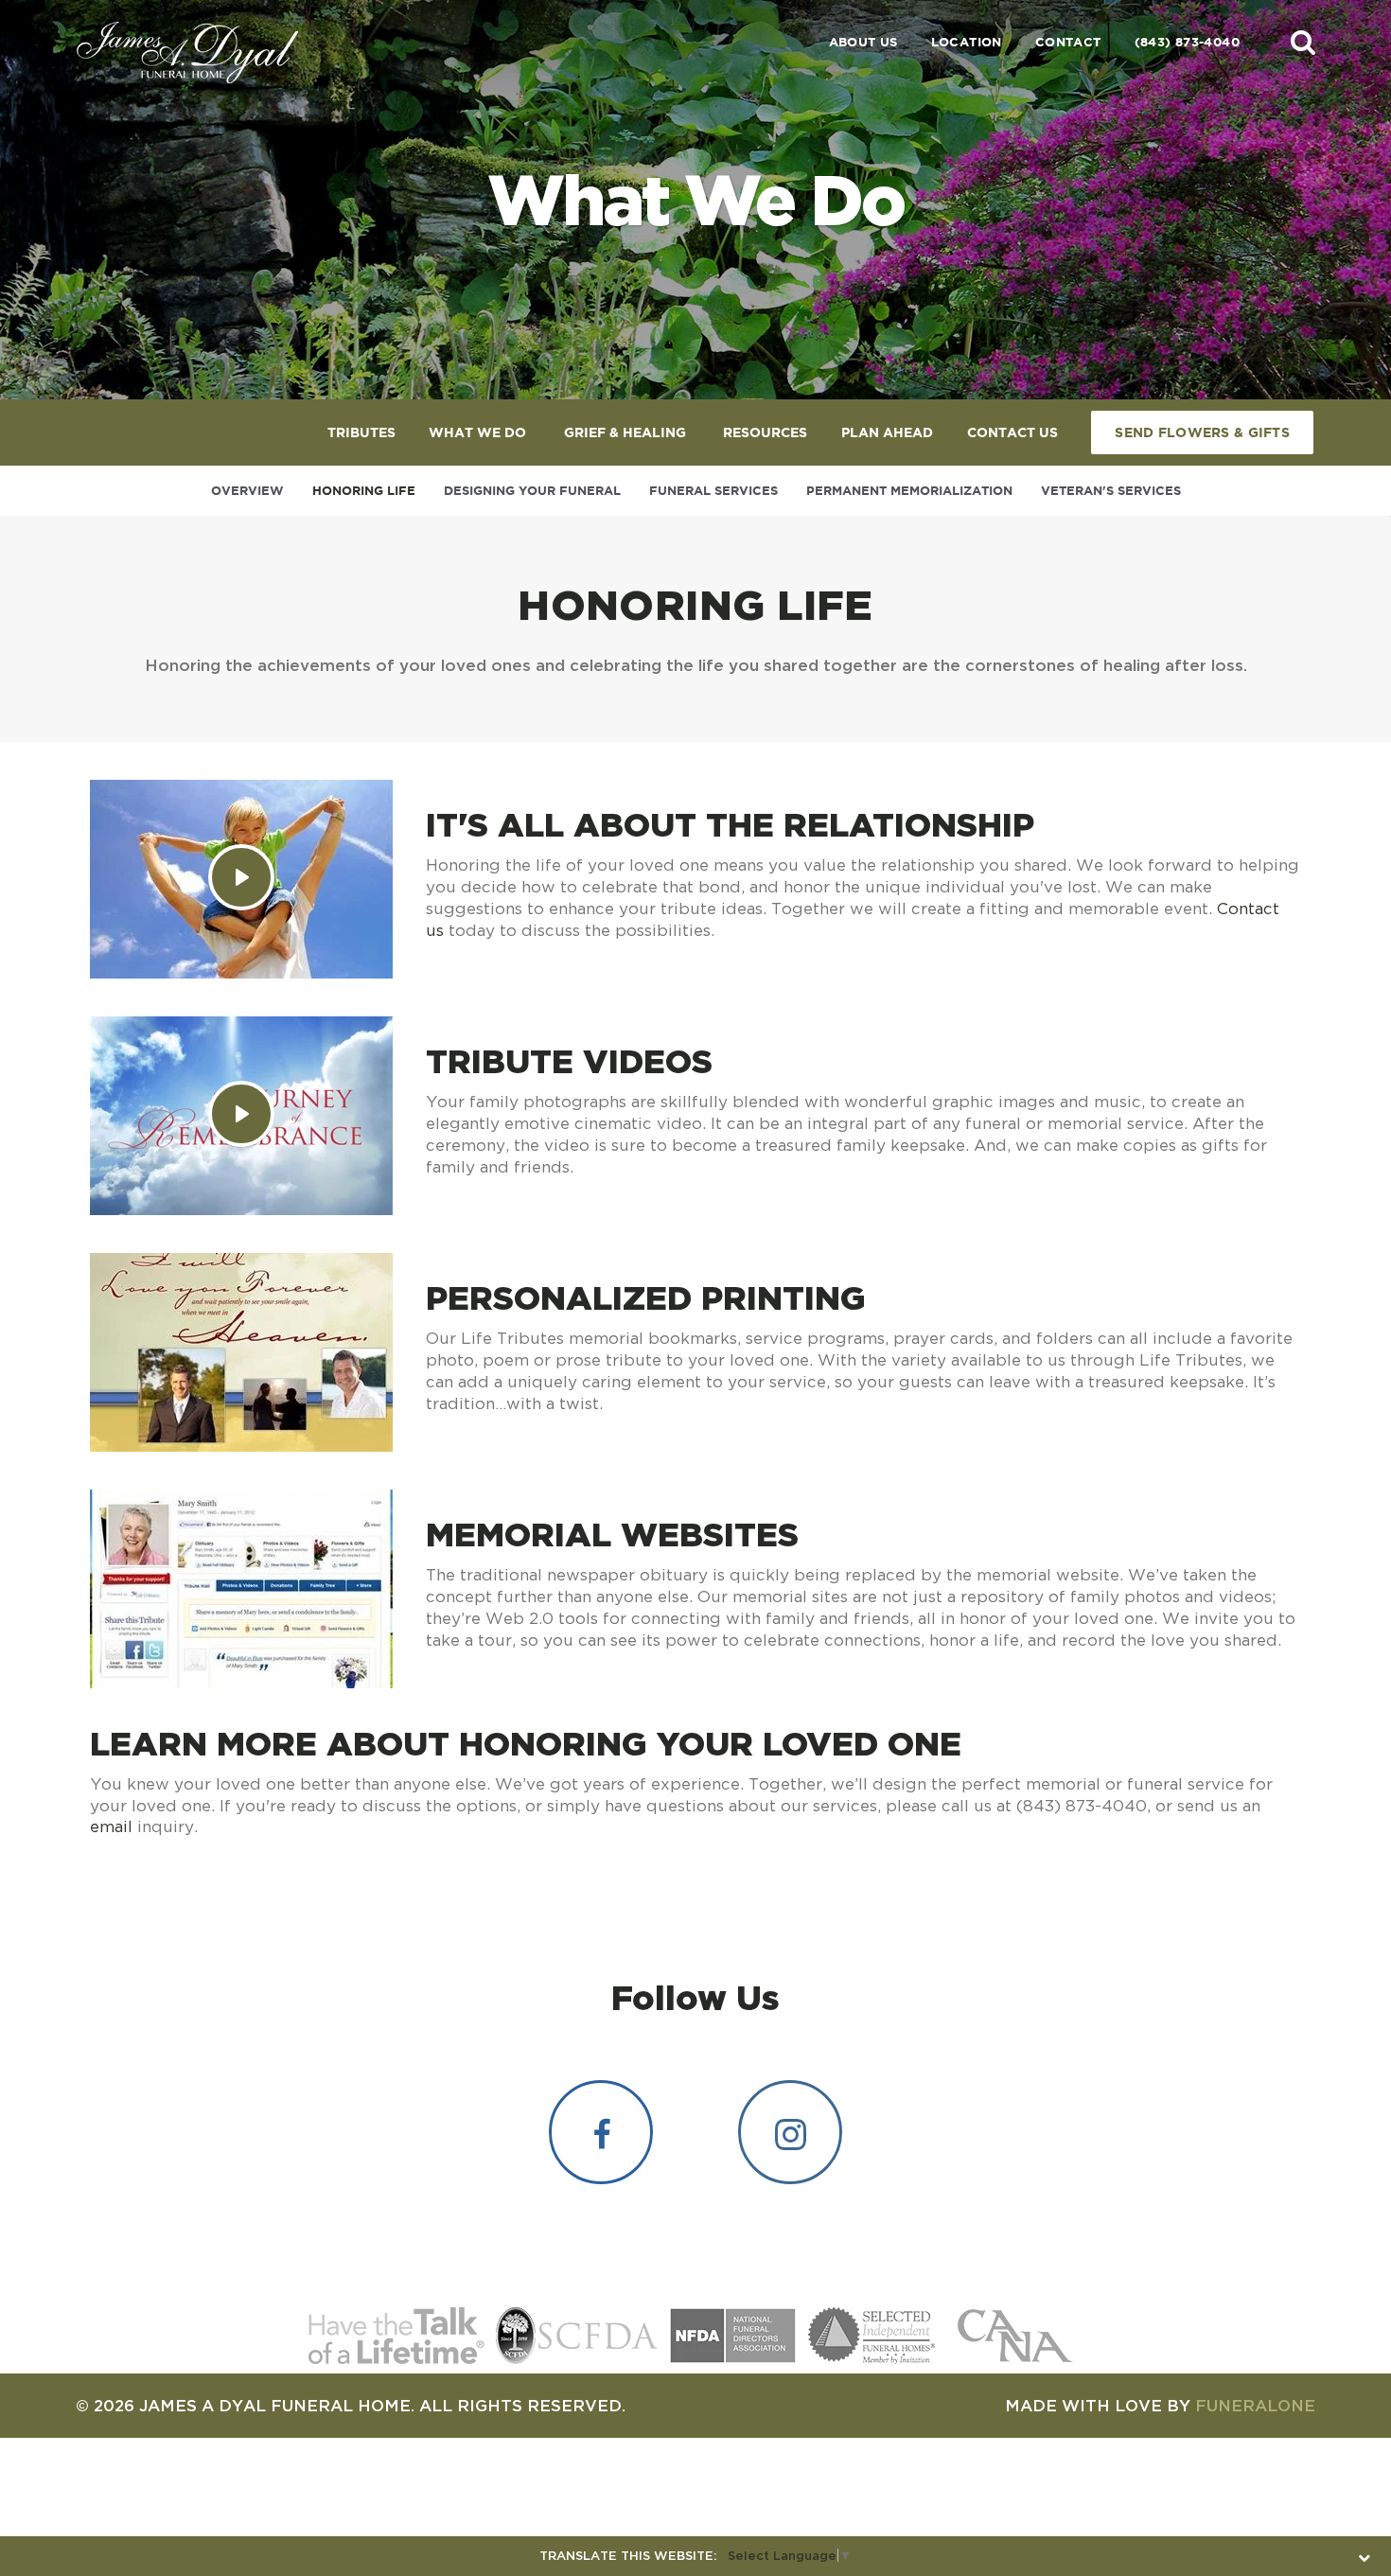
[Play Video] (241, 877)
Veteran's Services (1111, 491)
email (111, 1826)
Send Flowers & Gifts (1202, 432)
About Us (863, 42)
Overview (247, 491)
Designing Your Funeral (532, 491)
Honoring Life (364, 491)
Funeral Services (713, 491)
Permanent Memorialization (909, 491)
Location (967, 42)
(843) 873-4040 (1187, 42)
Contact (1068, 42)
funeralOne (1255, 2405)
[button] (1303, 42)
